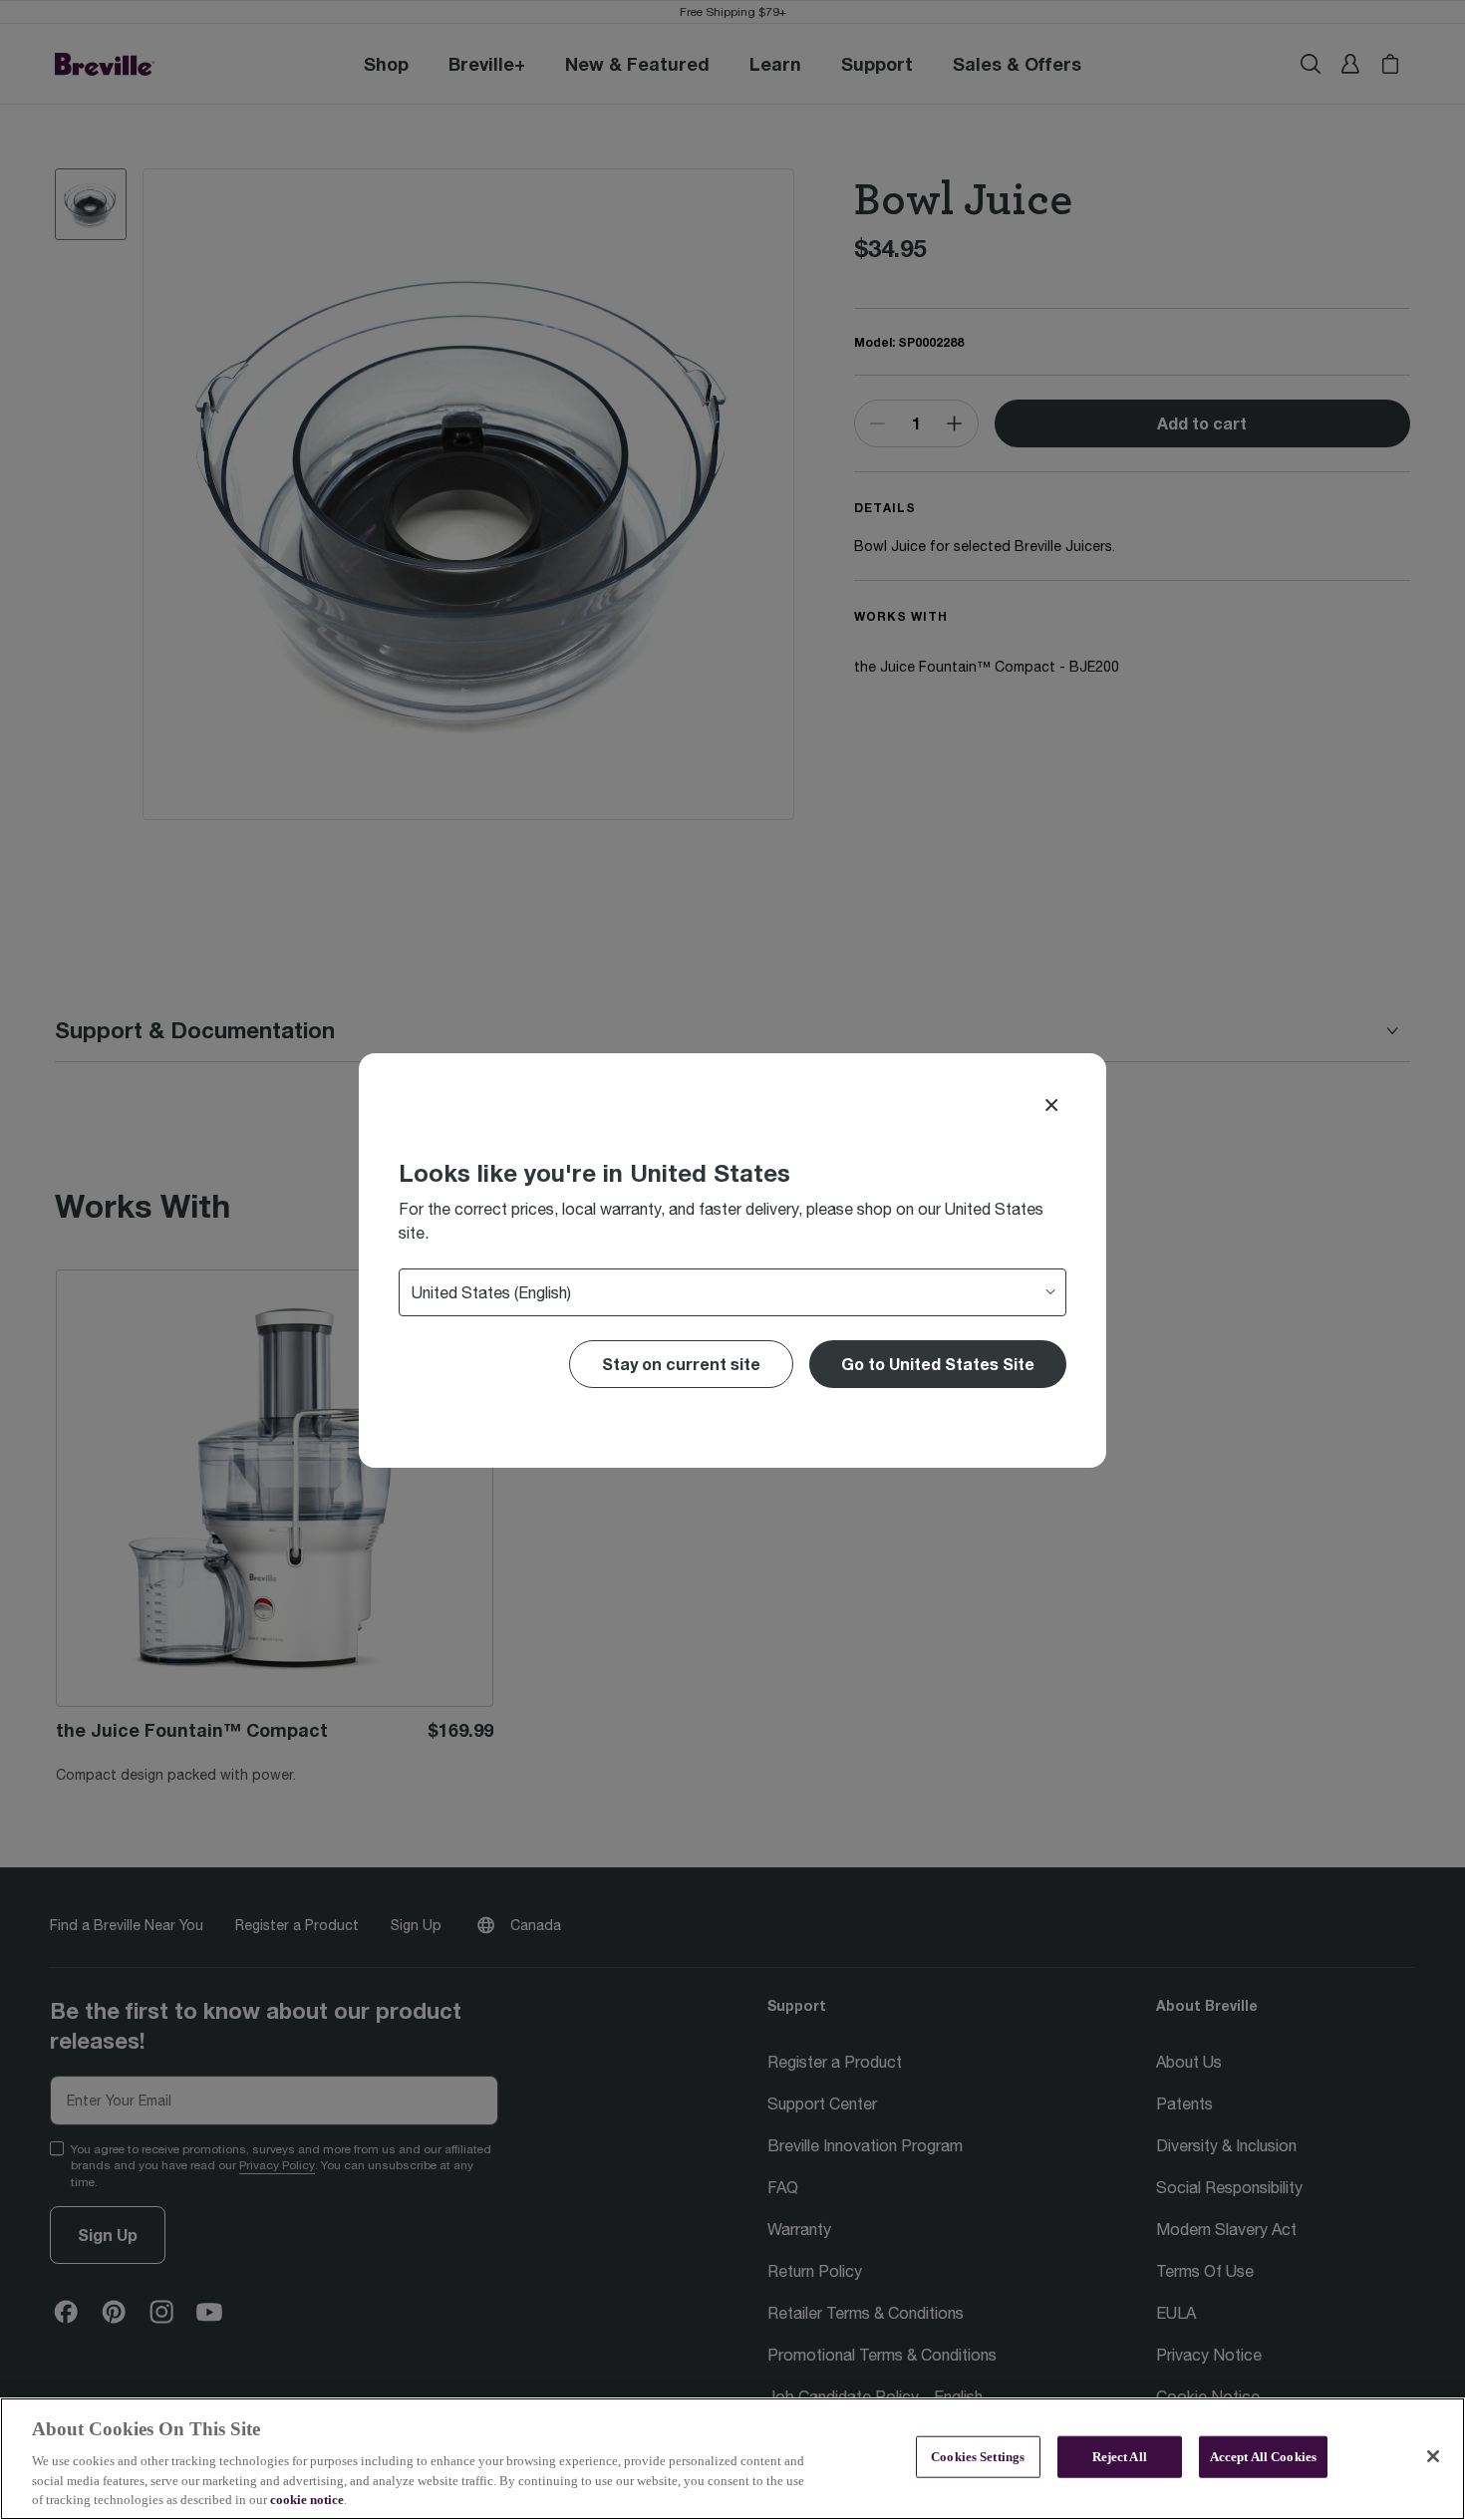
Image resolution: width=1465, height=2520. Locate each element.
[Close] (1051, 1105)
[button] (938, 1364)
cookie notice (307, 2500)
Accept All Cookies (1263, 2457)
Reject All (1120, 2457)
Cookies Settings (978, 2457)
